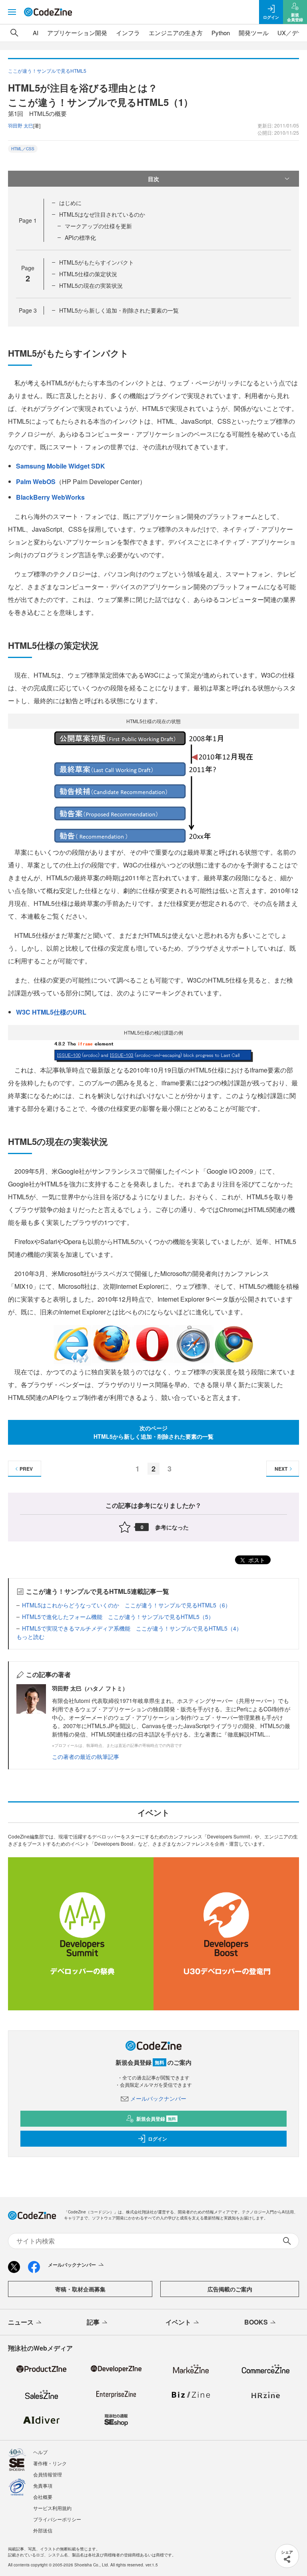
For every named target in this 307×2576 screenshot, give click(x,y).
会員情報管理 (48, 2474)
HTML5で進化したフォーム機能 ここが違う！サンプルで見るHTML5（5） (118, 1617)
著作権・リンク (50, 2463)
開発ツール (254, 33)
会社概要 (43, 2497)
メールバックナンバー (158, 2098)
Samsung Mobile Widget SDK (61, 466)
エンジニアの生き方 (176, 33)
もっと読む (30, 1637)
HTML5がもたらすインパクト (97, 262)
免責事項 (43, 2485)
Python (221, 33)
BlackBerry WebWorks (50, 497)
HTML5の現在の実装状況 (91, 285)
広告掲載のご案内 (230, 2289)
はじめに (70, 203)
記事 (93, 2322)
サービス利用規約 (52, 2508)
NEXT (281, 1469)
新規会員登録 (156, 2119)
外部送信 (43, 2530)
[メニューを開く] (12, 12)
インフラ (128, 33)
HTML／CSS (23, 149)
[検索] (14, 33)
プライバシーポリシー (57, 2519)
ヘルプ (40, 2452)
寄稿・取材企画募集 (80, 2289)
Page (28, 220)
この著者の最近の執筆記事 (86, 1757)
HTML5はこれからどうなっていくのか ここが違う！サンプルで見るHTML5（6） (126, 1605)
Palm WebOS (36, 482)
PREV (26, 1469)
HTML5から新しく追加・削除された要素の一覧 (119, 310)
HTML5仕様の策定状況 (88, 274)
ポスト (256, 1560)
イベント (178, 2322)
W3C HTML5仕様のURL (51, 1012)
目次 (153, 179)
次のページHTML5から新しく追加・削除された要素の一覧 (153, 1432)
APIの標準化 (80, 237)
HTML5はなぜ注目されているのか (102, 214)
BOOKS (256, 2322)
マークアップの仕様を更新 (98, 226)
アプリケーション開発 (77, 33)
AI (36, 33)
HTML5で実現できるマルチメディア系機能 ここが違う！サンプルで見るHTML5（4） (132, 1628)
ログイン (157, 2139)
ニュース (21, 2322)
